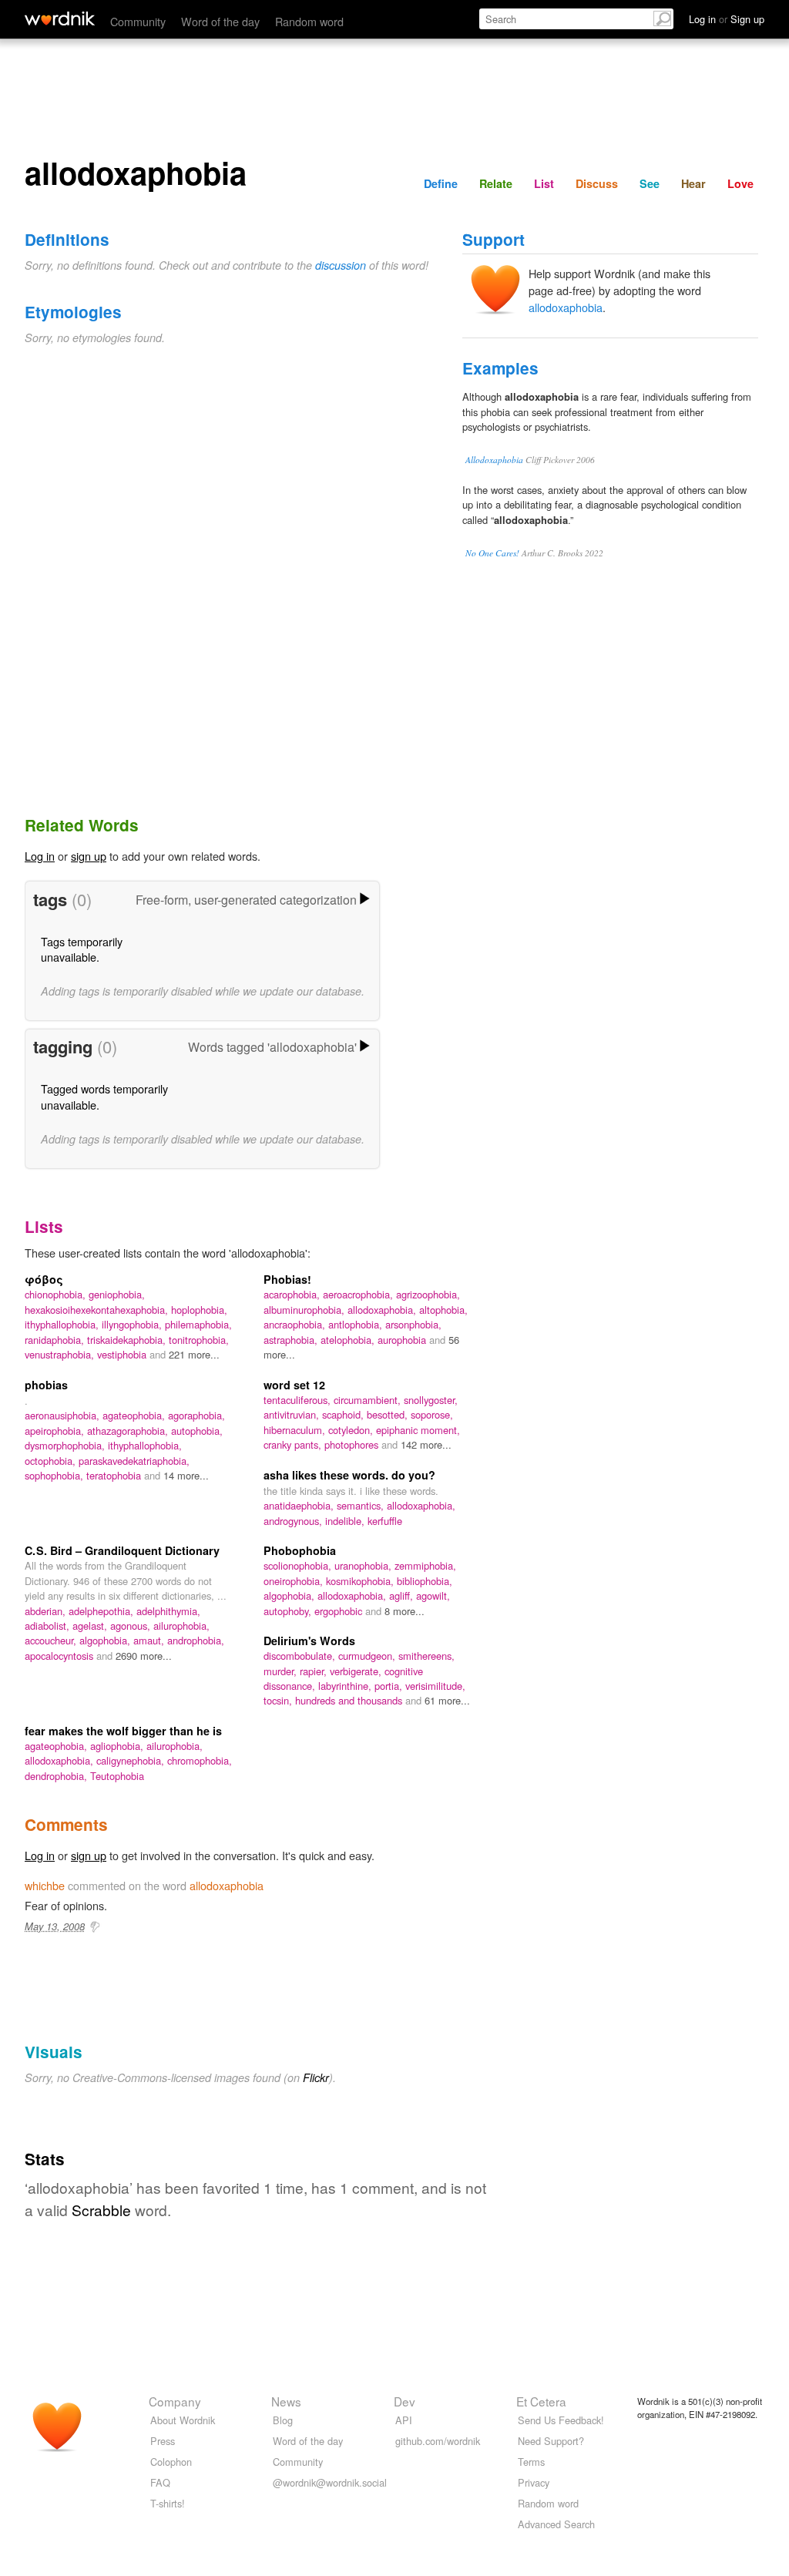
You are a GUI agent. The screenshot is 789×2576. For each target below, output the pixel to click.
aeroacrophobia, (359, 1294)
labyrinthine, (346, 1686)
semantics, (362, 1505)
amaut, (150, 1640)
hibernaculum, (296, 1430)
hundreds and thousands (350, 1700)
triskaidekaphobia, (128, 1340)
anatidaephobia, (300, 1505)
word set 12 (294, 1385)
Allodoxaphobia (494, 460)
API (404, 2420)
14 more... (186, 1475)
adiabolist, (49, 1626)
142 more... (426, 1444)
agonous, (132, 1626)
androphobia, (196, 1640)
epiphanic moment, (418, 1430)
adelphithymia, (168, 1611)
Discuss (597, 183)
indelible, (346, 1521)
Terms (531, 2462)
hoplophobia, (199, 1310)
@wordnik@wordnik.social (330, 2482)
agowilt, (433, 1595)
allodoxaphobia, (383, 1310)
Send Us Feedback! (561, 2420)
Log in (40, 856)
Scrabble (101, 2210)
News (286, 2401)
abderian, (47, 1611)
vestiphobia (123, 1354)
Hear (693, 183)
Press (163, 2441)
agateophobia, (135, 1415)
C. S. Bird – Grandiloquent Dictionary (122, 1550)
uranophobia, (364, 1565)
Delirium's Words (309, 1641)
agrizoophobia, (428, 1294)
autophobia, (197, 1431)
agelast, (91, 1626)
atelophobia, (349, 1340)
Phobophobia (300, 1550)
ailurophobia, (181, 1626)
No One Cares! (492, 553)
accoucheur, (52, 1640)
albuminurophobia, (306, 1310)
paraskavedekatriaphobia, (134, 1461)
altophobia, (443, 1310)
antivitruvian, (293, 1414)
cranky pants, (294, 1444)
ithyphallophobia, (63, 1324)
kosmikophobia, (361, 1581)
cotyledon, (352, 1430)
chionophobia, (57, 1294)
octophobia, (52, 1461)
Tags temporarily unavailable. (82, 949)
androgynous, (294, 1521)
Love (740, 183)
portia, (390, 1686)
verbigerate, (357, 1671)
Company (175, 2401)
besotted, (389, 1414)
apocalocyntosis (60, 1656)
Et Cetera (541, 2401)
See (650, 183)
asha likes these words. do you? (349, 1475)
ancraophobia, (296, 1324)
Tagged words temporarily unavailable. (104, 1096)
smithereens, (426, 1656)
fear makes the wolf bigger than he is (123, 1731)
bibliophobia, (425, 1581)
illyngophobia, (133, 1324)
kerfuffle (385, 1521)
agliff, (403, 1595)
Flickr (316, 2077)
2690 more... (144, 1656)
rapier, (315, 1671)
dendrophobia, (57, 1776)
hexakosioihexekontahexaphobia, (98, 1310)
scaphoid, (344, 1414)
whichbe (45, 1885)
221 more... (194, 1354)
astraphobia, (292, 1340)
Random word (309, 21)
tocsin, (279, 1700)
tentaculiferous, (299, 1400)
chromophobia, (200, 1760)
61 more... (447, 1700)
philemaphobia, (198, 1324)
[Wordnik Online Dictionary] (60, 18)
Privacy (534, 2482)
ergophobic (340, 1611)
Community (138, 21)
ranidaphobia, (56, 1340)
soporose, (432, 1414)
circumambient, (369, 1400)
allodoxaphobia (566, 307)
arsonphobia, (413, 1324)
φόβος (44, 1279)
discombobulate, (301, 1656)
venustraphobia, (61, 1354)
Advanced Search (556, 2524)
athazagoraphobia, (129, 1431)
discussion (341, 265)
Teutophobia (117, 1776)
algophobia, (106, 1640)
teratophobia (115, 1475)
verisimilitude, (435, 1686)
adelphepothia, (102, 1611)
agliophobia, (118, 1746)
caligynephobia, (132, 1760)
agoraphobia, (196, 1415)
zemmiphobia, (425, 1565)
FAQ (160, 2482)
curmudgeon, (368, 1656)
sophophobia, (55, 1475)
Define (441, 183)
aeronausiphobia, (64, 1415)
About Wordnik (183, 2420)
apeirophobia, (56, 1431)
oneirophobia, (295, 1581)
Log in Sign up (727, 19)
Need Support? (551, 2441)
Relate (496, 183)
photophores (353, 1444)
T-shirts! (168, 2503)
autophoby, (289, 1611)
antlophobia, (357, 1324)
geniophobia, (117, 1294)
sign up (89, 856)
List (544, 183)
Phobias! (287, 1279)
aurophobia (403, 1340)
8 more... (405, 1611)
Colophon (171, 2462)
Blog (283, 2420)
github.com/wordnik (438, 2441)
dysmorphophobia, (66, 1445)
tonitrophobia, (199, 1340)
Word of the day (220, 21)
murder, (282, 1671)
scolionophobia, (299, 1565)
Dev (405, 2401)
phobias (46, 1385)
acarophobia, (293, 1294)
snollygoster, (431, 1400)
